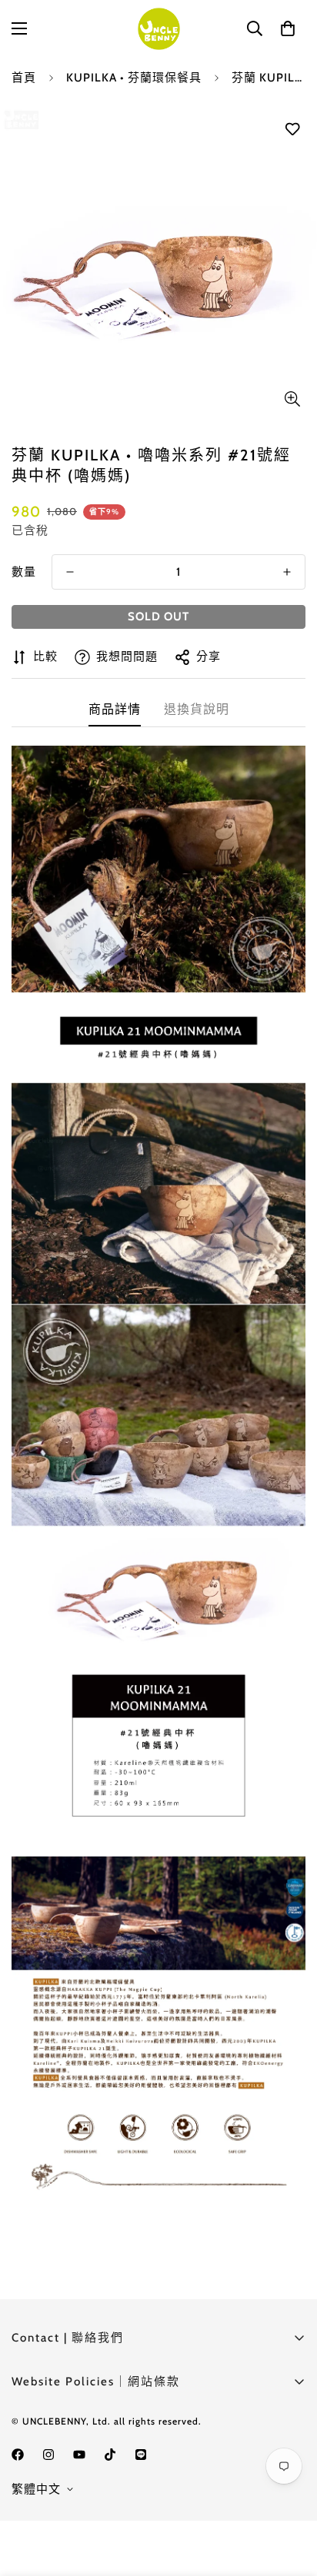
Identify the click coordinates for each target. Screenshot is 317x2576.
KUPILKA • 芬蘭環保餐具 (134, 78)
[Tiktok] (110, 2455)
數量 (24, 572)
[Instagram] (48, 2455)
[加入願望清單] (292, 130)
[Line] (141, 2455)
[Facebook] (18, 2455)
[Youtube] (79, 2455)
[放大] (292, 399)
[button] (288, 28)
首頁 (24, 78)
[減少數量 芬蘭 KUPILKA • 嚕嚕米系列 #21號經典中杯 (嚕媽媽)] (70, 572)
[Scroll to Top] (289, 2495)
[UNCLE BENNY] (159, 29)
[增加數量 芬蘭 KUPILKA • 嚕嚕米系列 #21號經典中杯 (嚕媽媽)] (287, 572)
